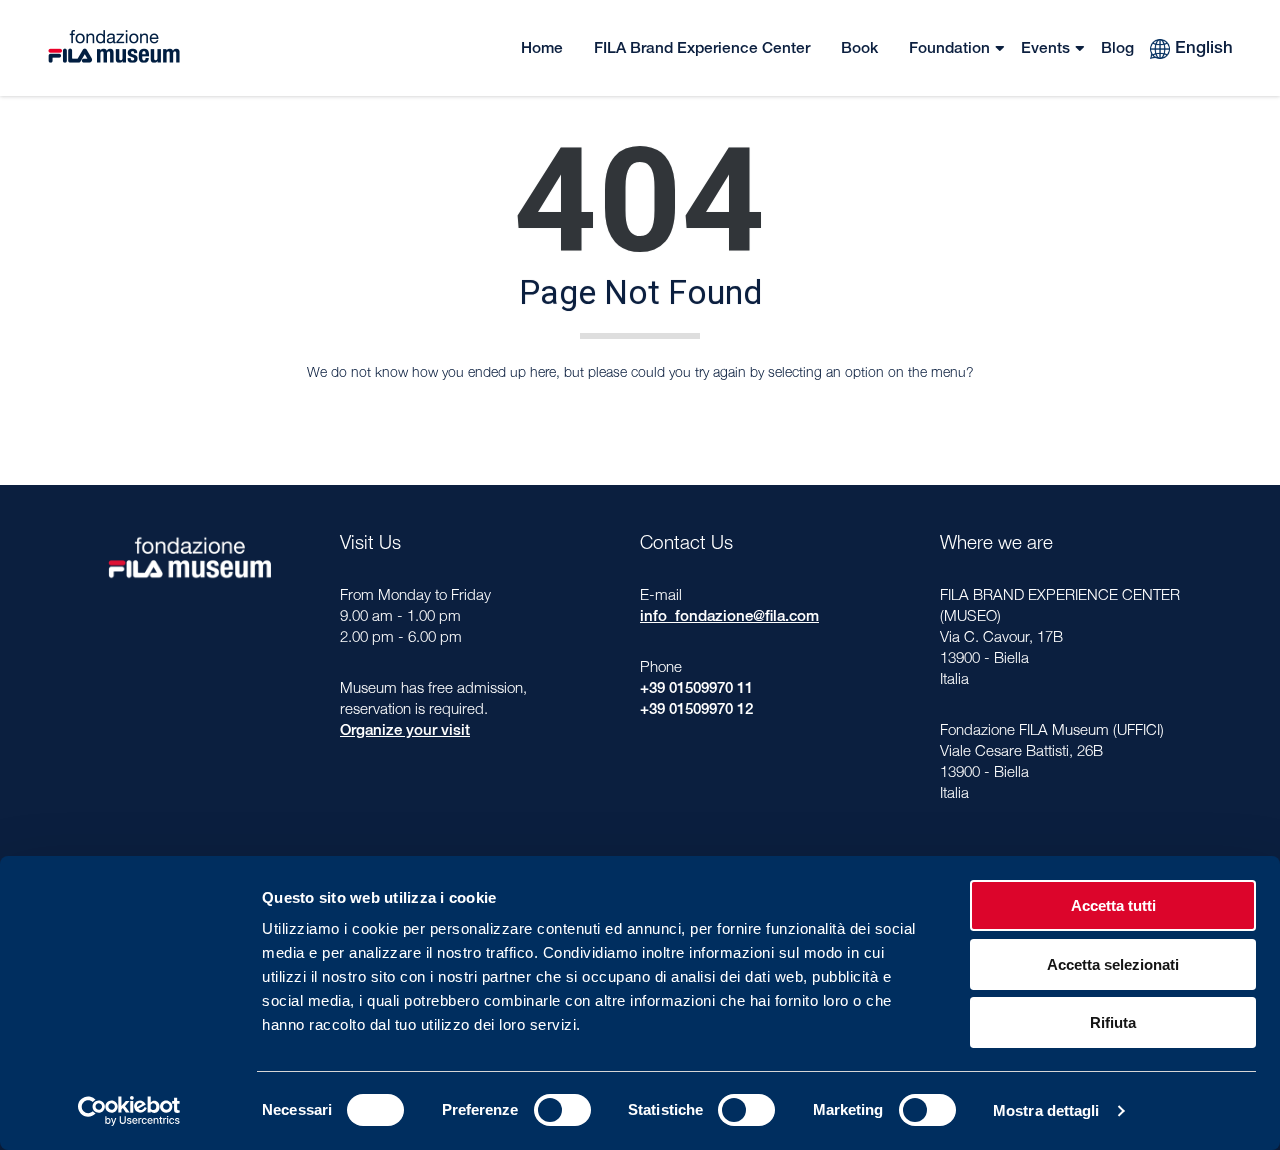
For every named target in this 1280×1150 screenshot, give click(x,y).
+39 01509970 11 (696, 689)
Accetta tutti (1113, 905)
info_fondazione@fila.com (729, 617)
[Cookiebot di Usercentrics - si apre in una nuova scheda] (129, 1111)
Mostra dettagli (1046, 1110)
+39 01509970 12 (696, 710)
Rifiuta (1113, 1022)
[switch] (562, 1110)
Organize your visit (405, 731)
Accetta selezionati (1113, 964)
